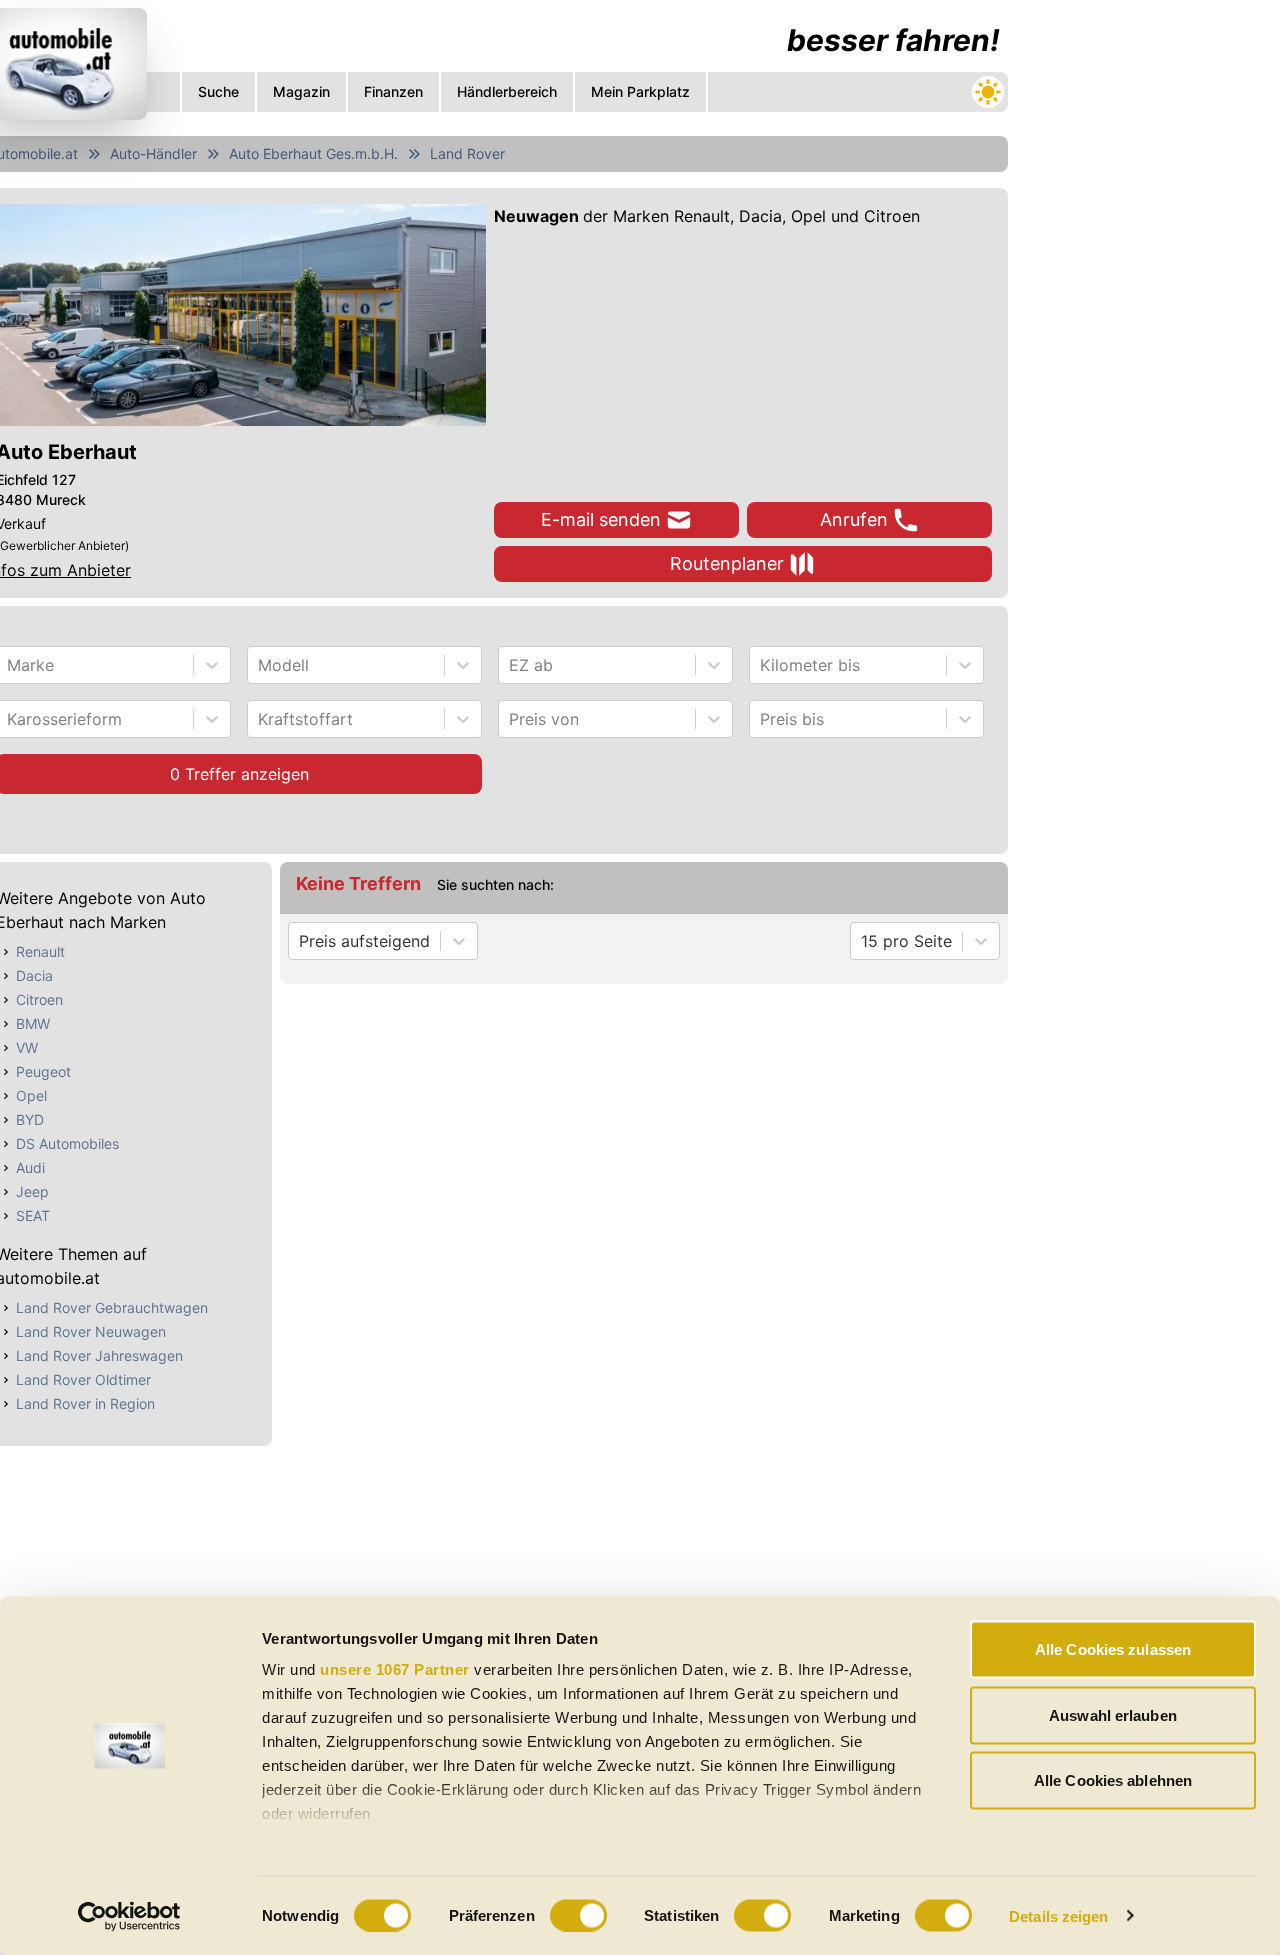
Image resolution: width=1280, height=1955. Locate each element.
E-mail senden (601, 519)
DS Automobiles (67, 1143)
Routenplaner (727, 563)
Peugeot (43, 1071)
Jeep (32, 1191)
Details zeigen (1058, 1915)
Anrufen (854, 519)
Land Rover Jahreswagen (99, 1355)
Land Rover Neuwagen (91, 1331)
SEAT (33, 1215)
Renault (40, 951)
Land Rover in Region (85, 1403)
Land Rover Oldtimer (83, 1379)
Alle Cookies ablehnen (1113, 1780)
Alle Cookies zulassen (1113, 1649)
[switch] (578, 1915)
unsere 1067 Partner (395, 1669)
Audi (30, 1167)
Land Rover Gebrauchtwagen (112, 1307)
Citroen (39, 999)
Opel (31, 1095)
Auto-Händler (153, 153)
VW (27, 1047)
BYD (30, 1119)
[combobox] (9, 665)
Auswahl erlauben (1113, 1714)
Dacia (34, 975)
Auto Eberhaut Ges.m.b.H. (313, 153)
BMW (33, 1023)
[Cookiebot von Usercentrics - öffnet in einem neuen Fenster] (129, 1916)
